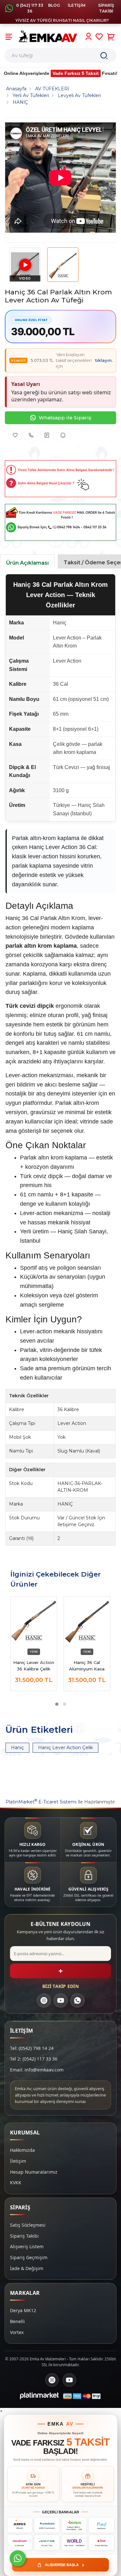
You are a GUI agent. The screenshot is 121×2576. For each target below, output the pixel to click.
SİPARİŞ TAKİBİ (106, 8)
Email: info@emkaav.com (37, 2070)
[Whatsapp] (18, 2558)
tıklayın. (104, 360)
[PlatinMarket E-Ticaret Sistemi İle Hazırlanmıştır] (39, 2396)
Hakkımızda (22, 2150)
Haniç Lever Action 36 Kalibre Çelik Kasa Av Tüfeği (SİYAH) (34, 1666)
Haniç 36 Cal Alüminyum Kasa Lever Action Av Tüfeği (87, 1666)
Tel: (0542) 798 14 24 (32, 2048)
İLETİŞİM (77, 5)
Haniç (17, 1748)
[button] (57, 1704)
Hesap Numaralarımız (34, 2172)
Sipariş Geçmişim (29, 2257)
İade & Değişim (27, 2268)
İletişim (18, 2161)
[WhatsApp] (77, 2000)
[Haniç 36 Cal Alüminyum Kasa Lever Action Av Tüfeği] (87, 1623)
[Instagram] (44, 2000)
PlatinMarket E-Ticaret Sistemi (41, 1802)
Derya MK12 (23, 2310)
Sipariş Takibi (24, 2236)
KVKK (16, 2182)
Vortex (17, 2332)
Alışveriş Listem (27, 2246)
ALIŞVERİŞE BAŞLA (65, 2565)
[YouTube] (61, 2000)
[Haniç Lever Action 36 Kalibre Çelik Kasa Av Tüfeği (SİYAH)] (34, 1623)
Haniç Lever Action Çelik (66, 1748)
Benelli (17, 2321)
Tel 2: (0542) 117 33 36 (34, 2059)
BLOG (54, 5)
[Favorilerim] (99, 37)
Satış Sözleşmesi (28, 2225)
